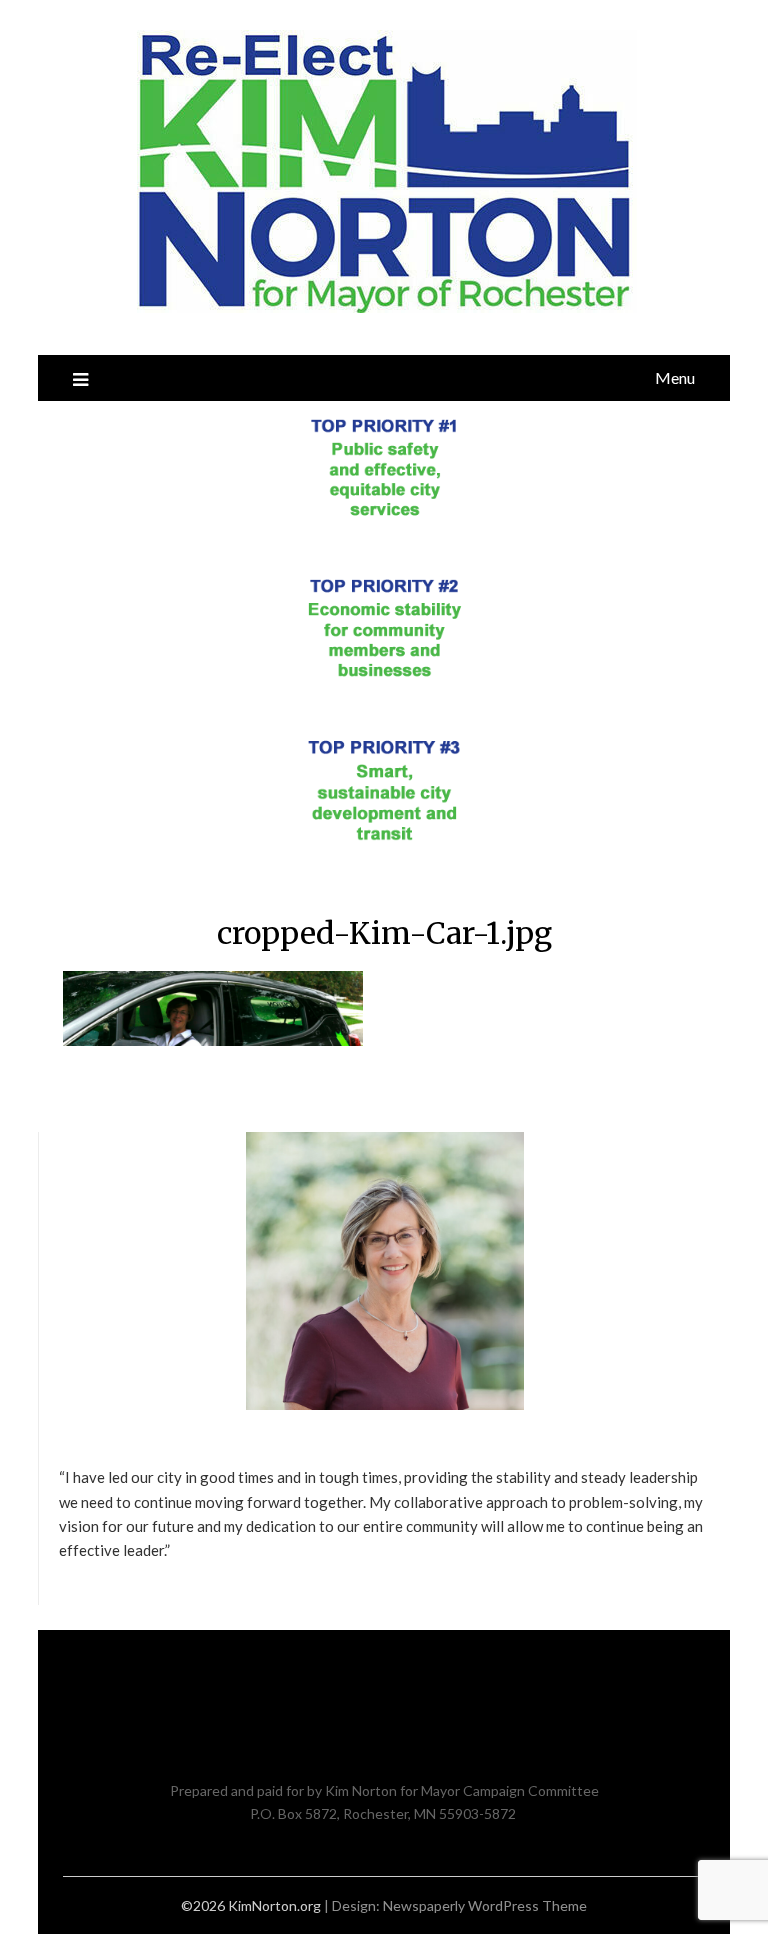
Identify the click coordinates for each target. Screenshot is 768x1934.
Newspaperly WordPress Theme (485, 1905)
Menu (675, 377)
